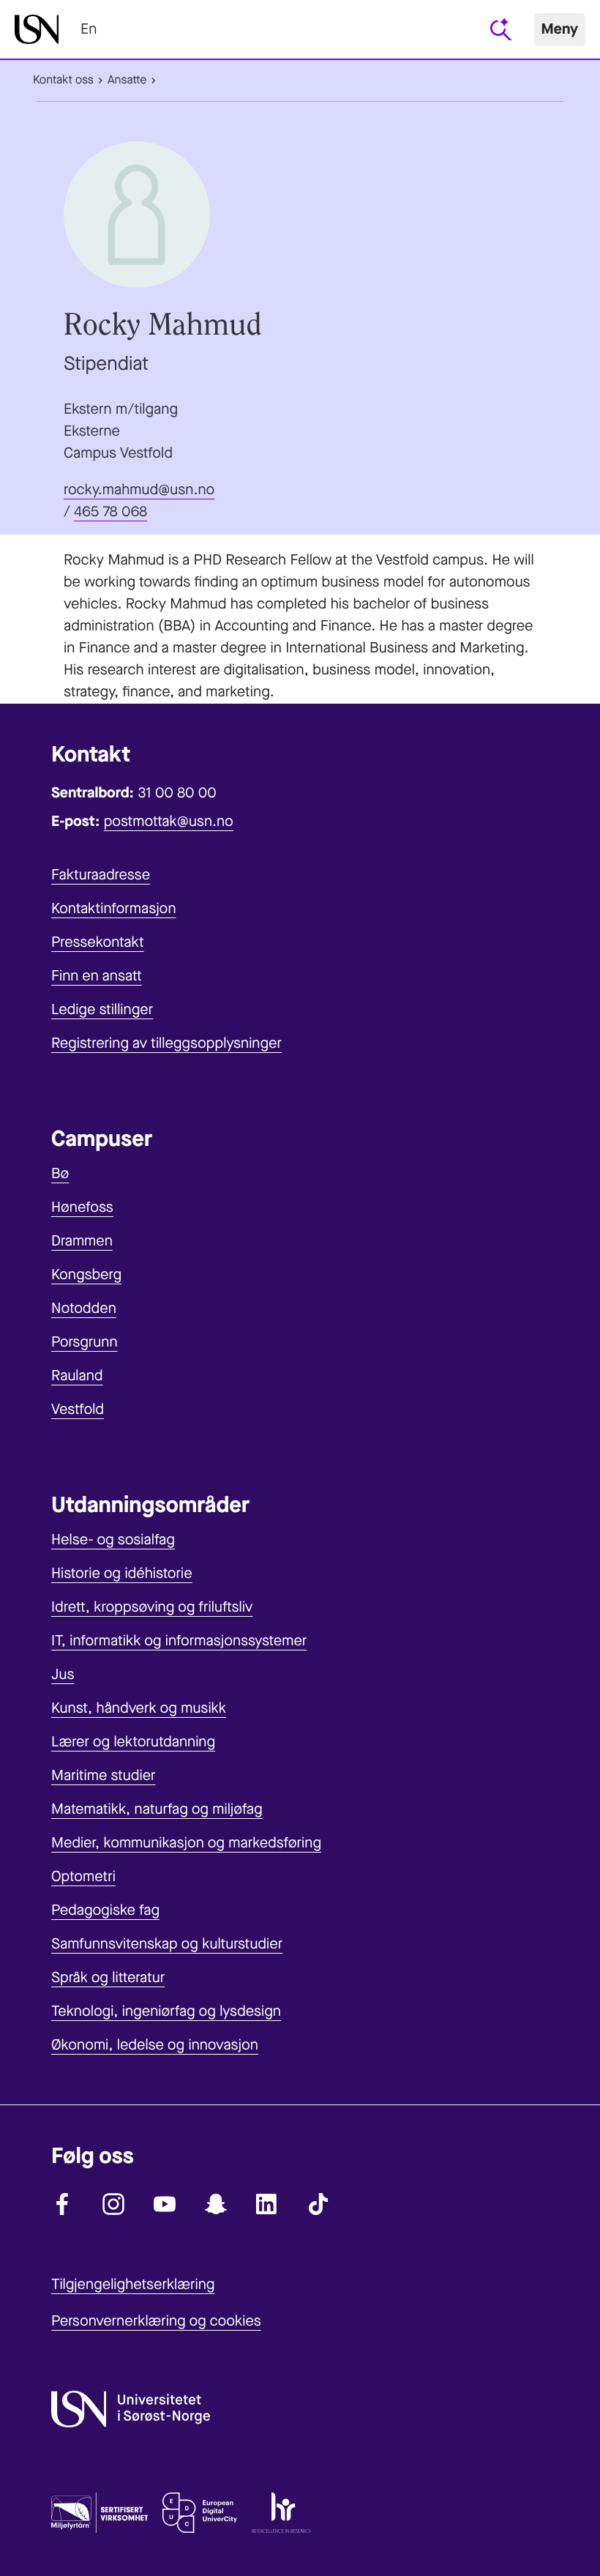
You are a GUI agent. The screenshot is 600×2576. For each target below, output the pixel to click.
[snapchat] (216, 2204)
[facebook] (62, 2204)
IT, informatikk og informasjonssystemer (179, 1641)
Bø (60, 1173)
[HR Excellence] (281, 2516)
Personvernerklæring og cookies (156, 2321)
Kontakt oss (63, 80)
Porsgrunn (85, 1342)
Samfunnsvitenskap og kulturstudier (167, 1944)
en (89, 29)
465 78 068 (110, 511)
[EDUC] (200, 2516)
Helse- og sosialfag (113, 1540)
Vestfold (78, 1409)
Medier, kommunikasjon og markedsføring (186, 1843)
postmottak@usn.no (169, 821)
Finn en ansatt (97, 976)
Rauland (77, 1376)
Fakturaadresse (101, 875)
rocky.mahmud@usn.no (139, 489)
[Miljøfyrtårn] (100, 2516)
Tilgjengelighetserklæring (133, 2284)
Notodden (84, 1308)
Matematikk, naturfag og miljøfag (157, 1809)
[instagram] (113, 2204)
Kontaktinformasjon (114, 908)
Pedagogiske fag (105, 1910)
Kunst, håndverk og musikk (139, 1708)
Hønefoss (82, 1207)
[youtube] (165, 2204)
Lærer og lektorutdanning (133, 1742)
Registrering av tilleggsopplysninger (166, 1043)
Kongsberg (86, 1274)
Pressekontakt (98, 942)
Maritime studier (104, 1775)
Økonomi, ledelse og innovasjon (155, 2045)
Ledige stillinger (102, 1009)
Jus (63, 1674)
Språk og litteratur (108, 1977)
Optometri (83, 1876)
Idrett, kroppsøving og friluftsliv (152, 1607)
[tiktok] (318, 2204)
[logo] (37, 29)
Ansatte (127, 80)
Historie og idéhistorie (122, 1573)
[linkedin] (267, 2204)
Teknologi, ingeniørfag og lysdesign (166, 2011)
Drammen (82, 1241)
